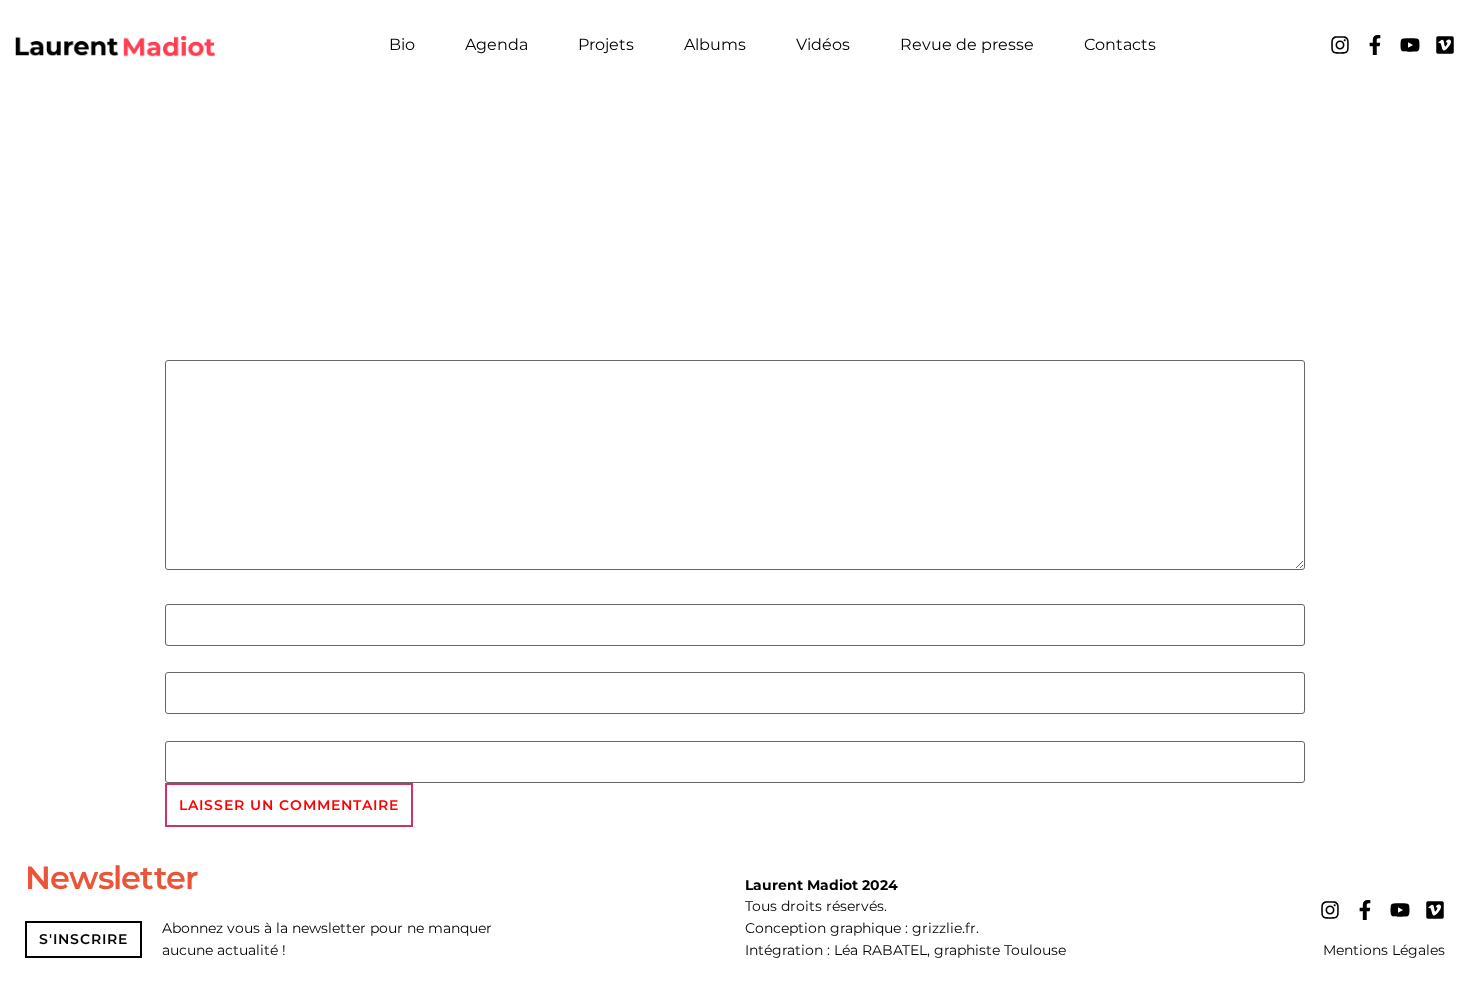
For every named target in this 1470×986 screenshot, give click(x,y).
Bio (402, 44)
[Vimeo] (1445, 45)
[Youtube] (1410, 45)
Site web (204, 729)
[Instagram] (1340, 45)
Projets (606, 44)
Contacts (1120, 44)
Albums (715, 44)
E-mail (194, 661)
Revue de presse (967, 44)
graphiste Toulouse (1000, 950)
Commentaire (234, 348)
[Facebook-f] (1375, 45)
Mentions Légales (1384, 950)
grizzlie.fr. (945, 928)
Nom (187, 592)
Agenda (496, 44)
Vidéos (823, 44)
